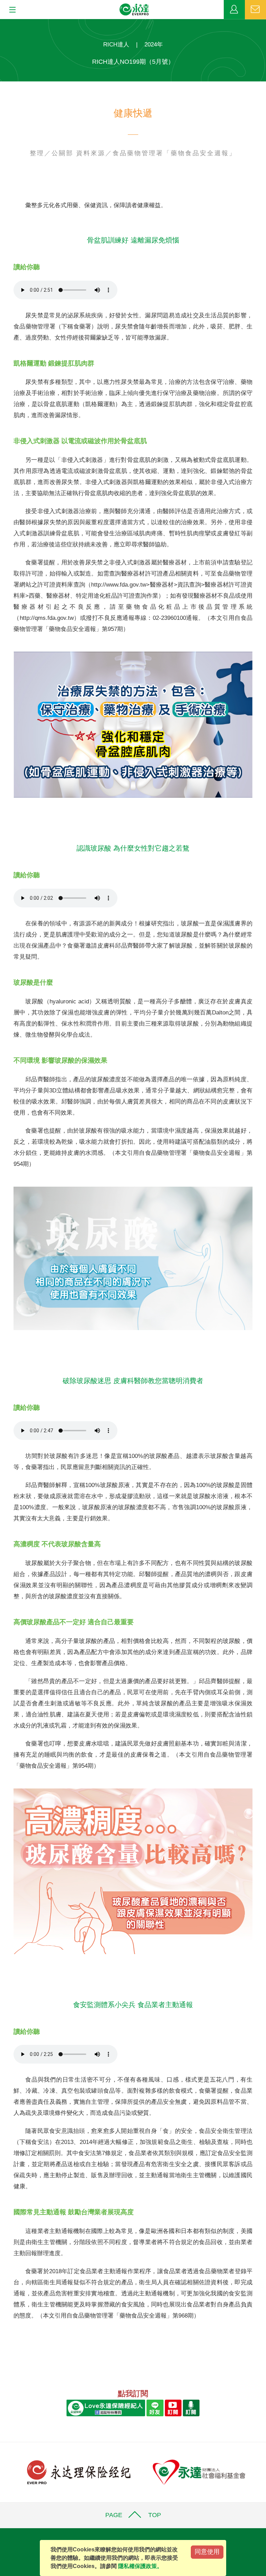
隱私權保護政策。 (140, 2566)
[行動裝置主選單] (10, 10)
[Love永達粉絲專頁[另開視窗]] (106, 2407)
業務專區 (234, 10)
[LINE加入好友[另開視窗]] (155, 2407)
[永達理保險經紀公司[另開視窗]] (79, 2472)
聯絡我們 (255, 10)
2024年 (154, 45)
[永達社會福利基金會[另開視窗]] (199, 2472)
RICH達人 (116, 45)
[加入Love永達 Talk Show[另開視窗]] (191, 2407)
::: (2, 23)
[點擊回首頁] (134, 10)
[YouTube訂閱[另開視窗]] (173, 2407)
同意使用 (207, 2552)
